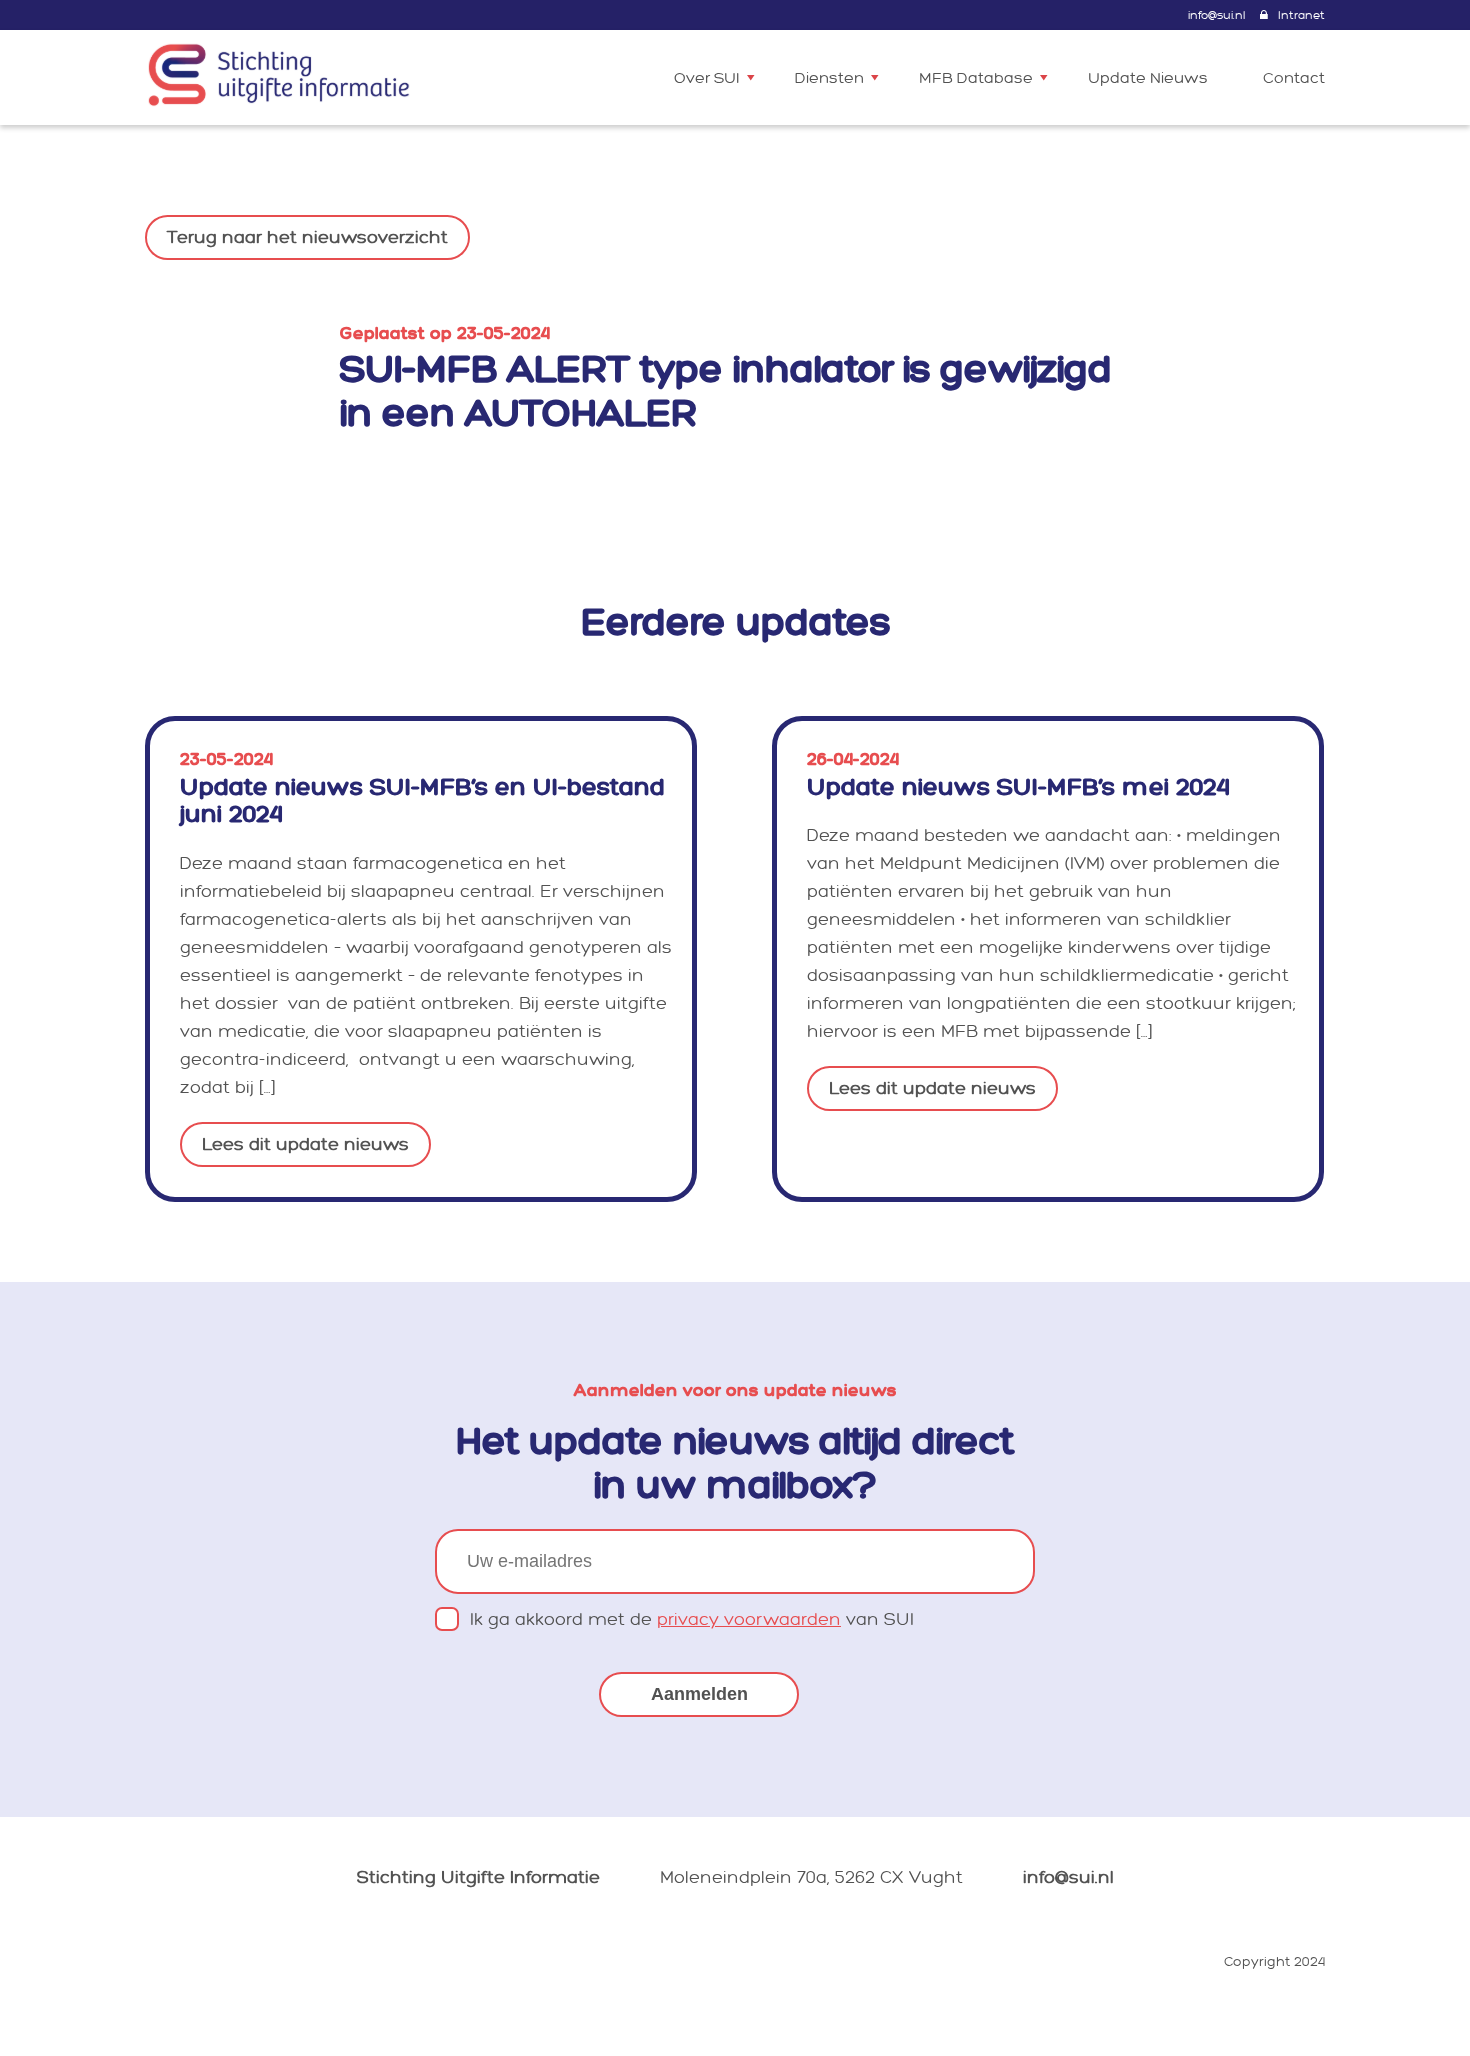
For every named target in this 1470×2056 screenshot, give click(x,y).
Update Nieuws (1148, 78)
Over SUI (707, 78)
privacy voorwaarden (749, 1619)
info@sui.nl (1216, 15)
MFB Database (976, 78)
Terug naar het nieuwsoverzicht (307, 237)
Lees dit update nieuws (305, 1144)
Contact (1294, 78)
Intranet (1301, 15)
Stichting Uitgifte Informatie (478, 1877)
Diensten (829, 78)
